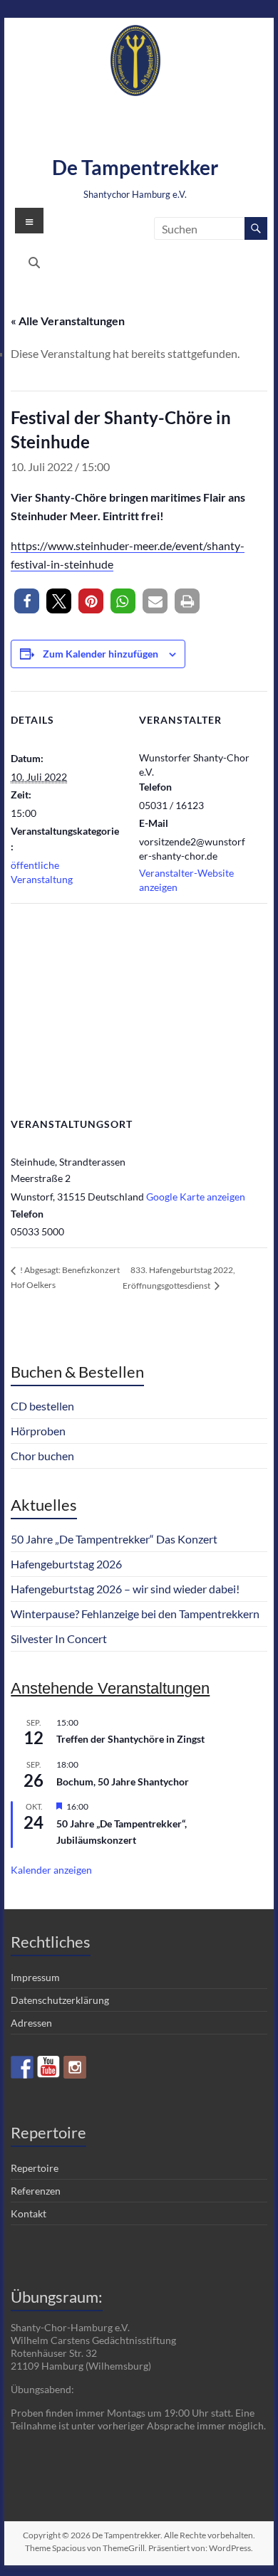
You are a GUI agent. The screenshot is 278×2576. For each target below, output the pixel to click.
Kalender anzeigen (51, 1870)
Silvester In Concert (59, 1638)
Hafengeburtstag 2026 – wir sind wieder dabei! (125, 1589)
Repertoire (35, 2168)
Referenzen (36, 2191)
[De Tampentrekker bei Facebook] (22, 2067)
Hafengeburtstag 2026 (66, 1564)
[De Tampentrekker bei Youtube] (48, 2067)
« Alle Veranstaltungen (68, 321)
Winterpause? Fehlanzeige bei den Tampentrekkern (135, 1614)
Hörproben (38, 1431)
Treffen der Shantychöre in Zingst (130, 1739)
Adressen (31, 2023)
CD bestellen (42, 1406)
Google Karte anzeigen (196, 1197)
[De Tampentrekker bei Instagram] (75, 2067)
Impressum (35, 1977)
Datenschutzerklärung (60, 2000)
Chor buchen (42, 1456)
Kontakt (29, 2213)
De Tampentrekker (135, 167)
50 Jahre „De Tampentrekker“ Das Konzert (114, 1539)
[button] (27, 601)
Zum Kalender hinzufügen (101, 654)
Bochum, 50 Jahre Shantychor (123, 1781)
